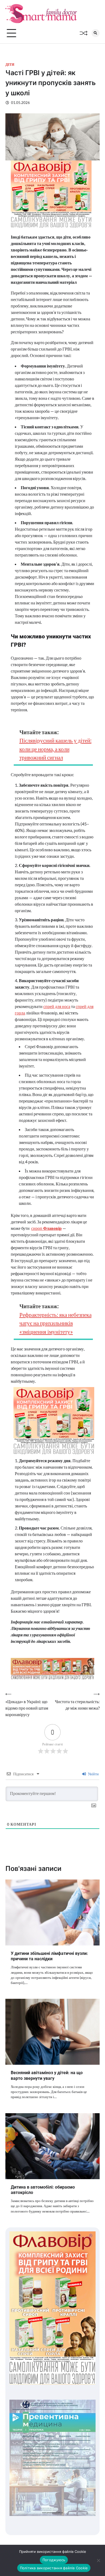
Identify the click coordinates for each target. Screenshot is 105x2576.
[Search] (96, 33)
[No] (98, 2560)
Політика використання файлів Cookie (54, 2568)
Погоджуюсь (54, 2560)
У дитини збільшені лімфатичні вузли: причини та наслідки (49, 1956)
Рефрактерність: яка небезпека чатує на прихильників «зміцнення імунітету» (55, 1323)
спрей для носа (57, 1006)
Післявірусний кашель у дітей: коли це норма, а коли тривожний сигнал (55, 749)
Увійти (93, 1774)
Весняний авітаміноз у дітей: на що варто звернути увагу (47, 2075)
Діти (10, 64)
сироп (46, 1228)
